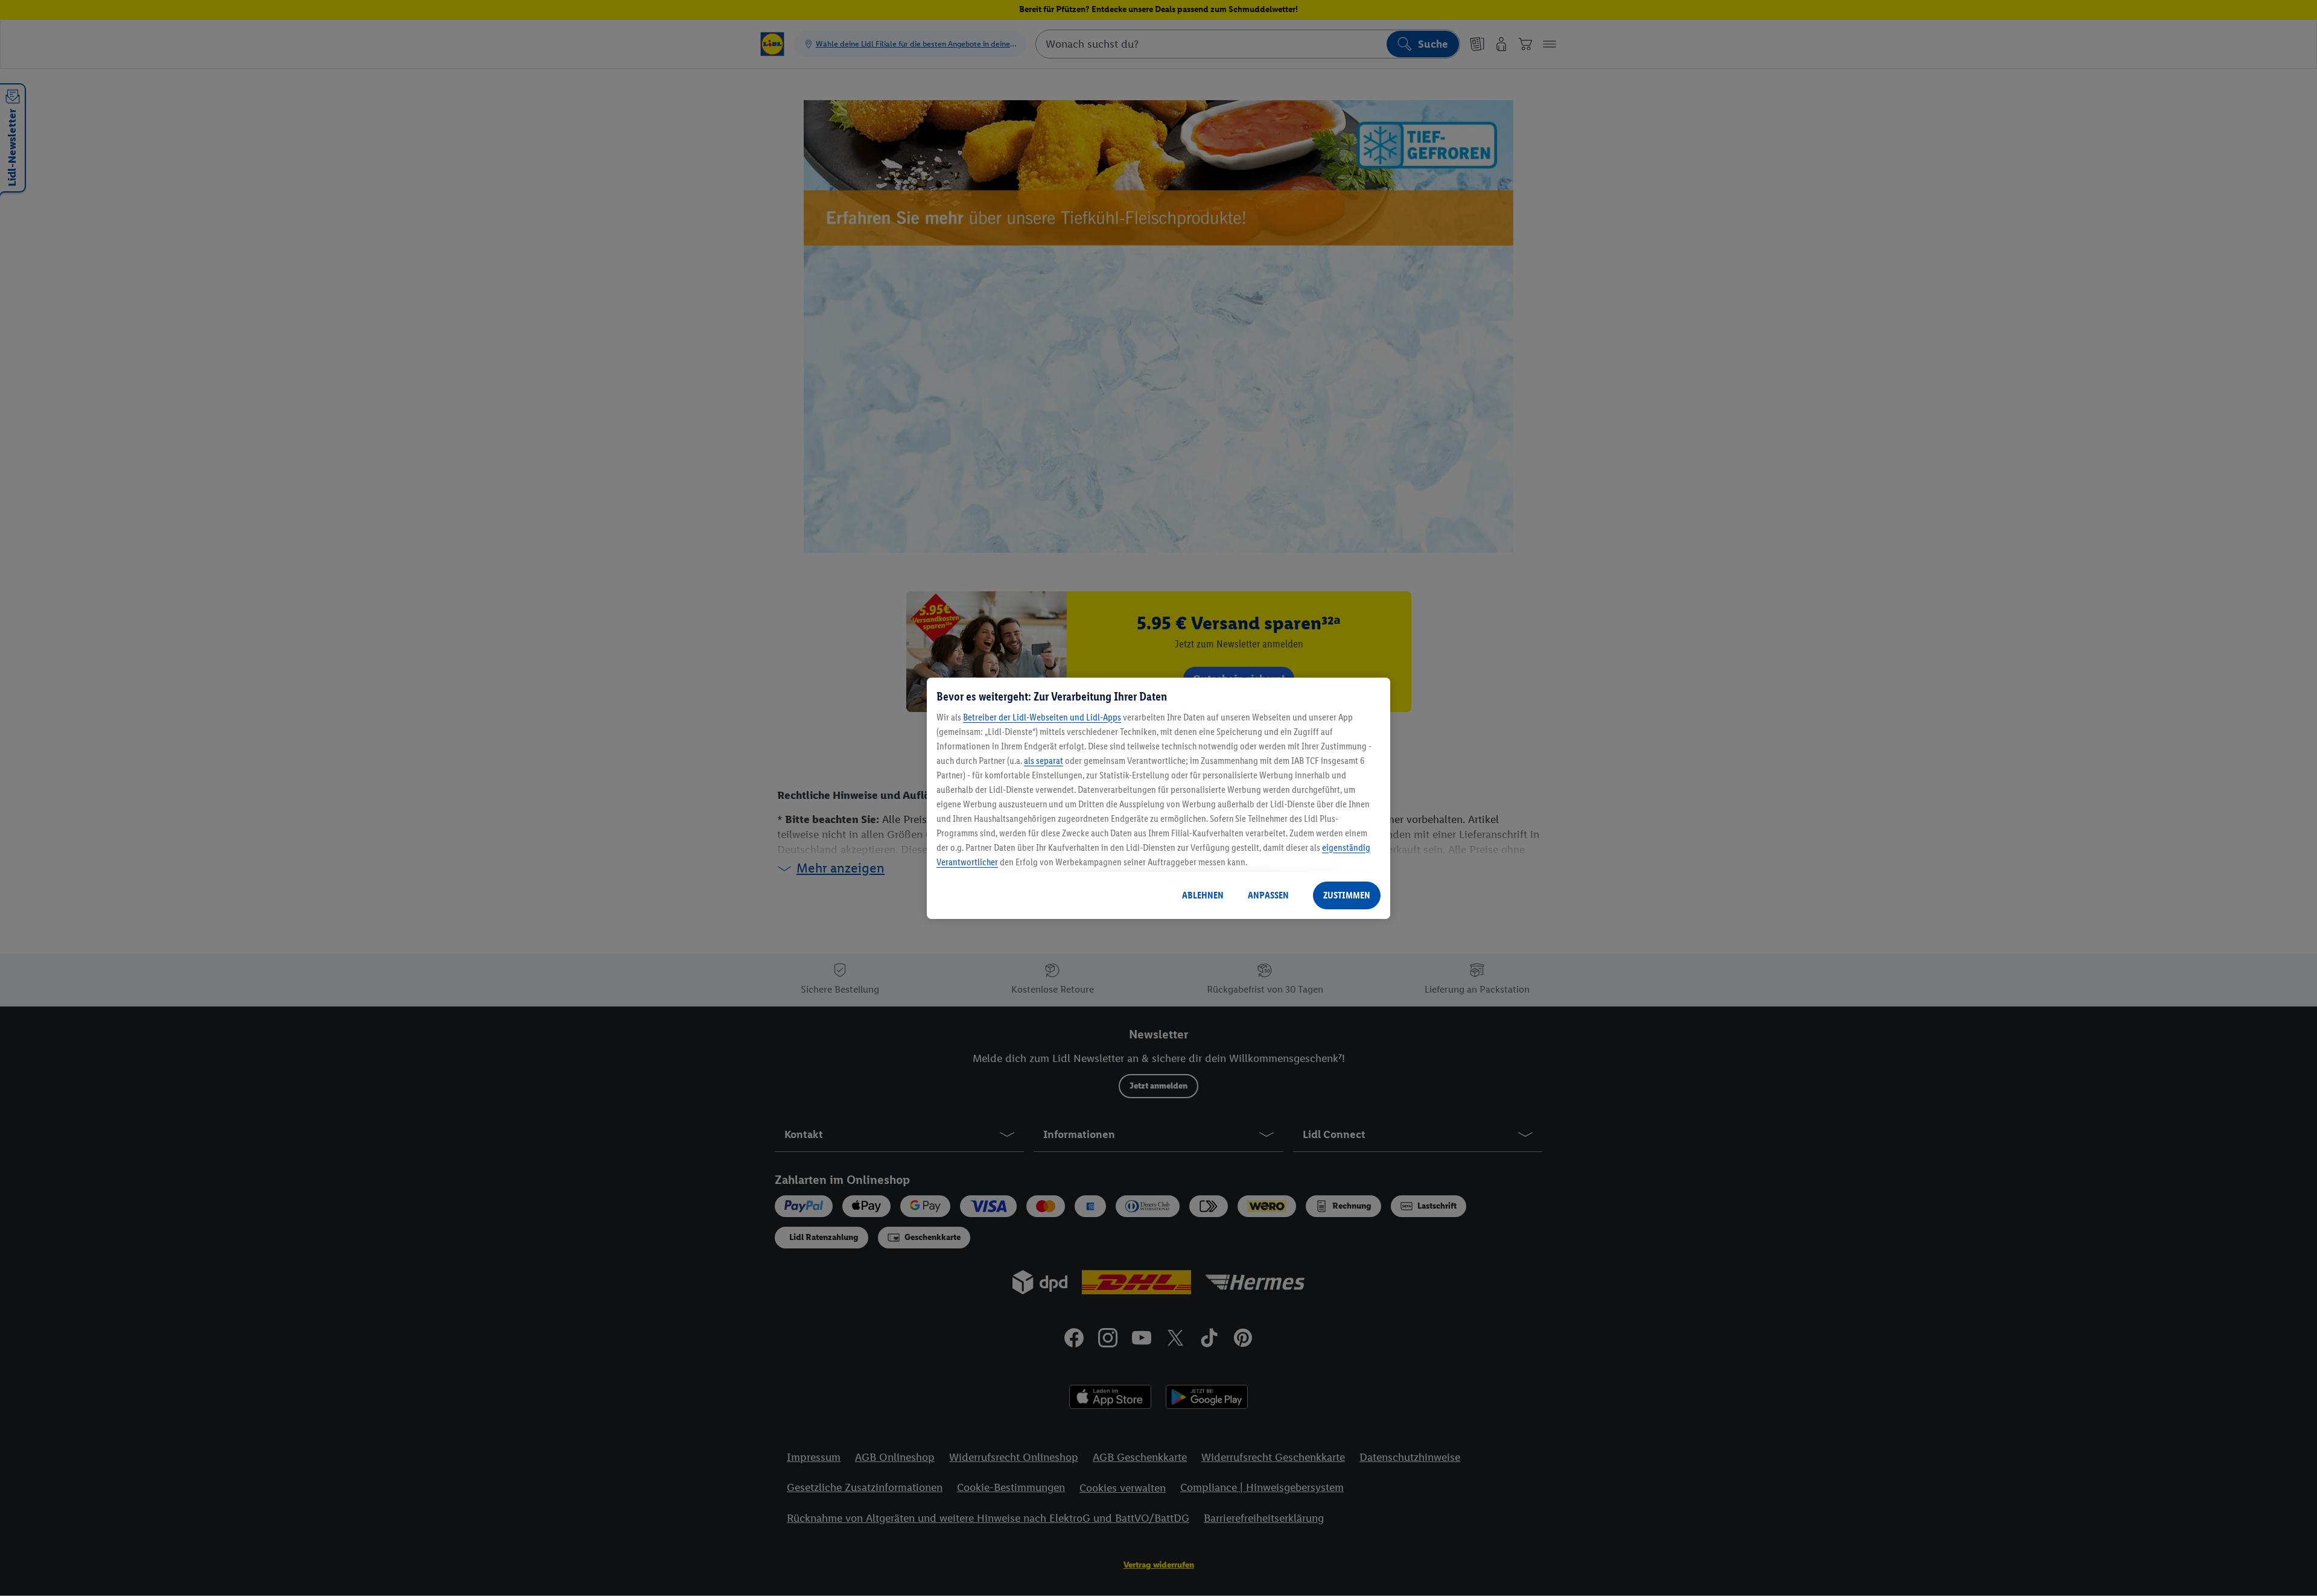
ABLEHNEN (1203, 895)
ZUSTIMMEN (1347, 895)
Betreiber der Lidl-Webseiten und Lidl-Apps (1042, 717)
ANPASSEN (1268, 895)
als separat (1044, 761)
